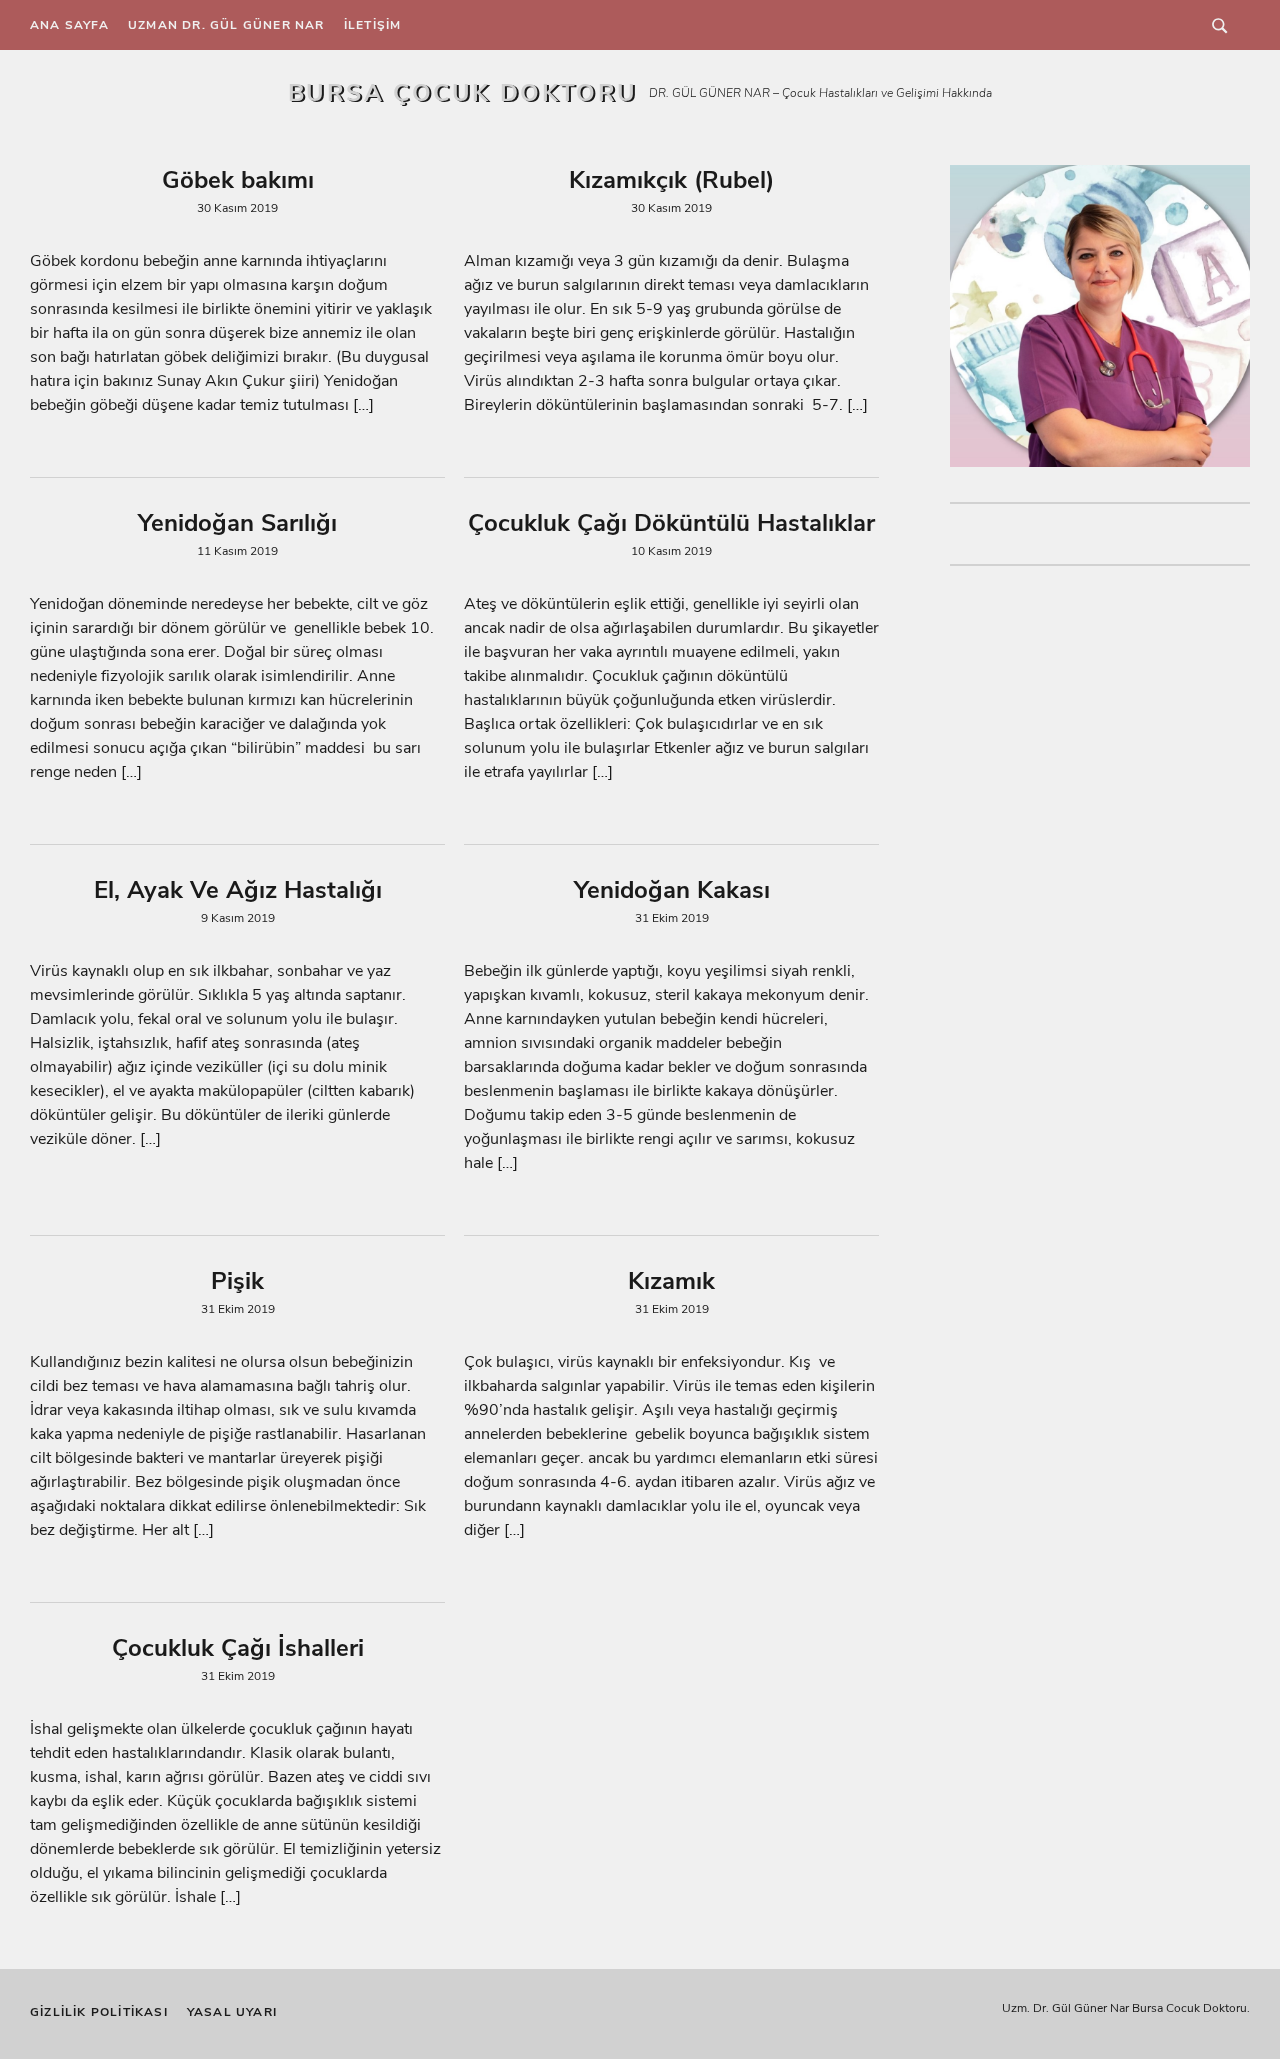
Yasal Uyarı (232, 2012)
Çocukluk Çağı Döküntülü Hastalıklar (671, 523)
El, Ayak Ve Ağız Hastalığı (238, 890)
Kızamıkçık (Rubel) (671, 180)
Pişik (237, 1281)
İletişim (373, 25)
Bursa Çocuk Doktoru (463, 93)
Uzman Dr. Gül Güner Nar (226, 25)
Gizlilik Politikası (99, 2012)
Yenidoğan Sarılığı (237, 523)
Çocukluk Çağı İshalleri (238, 1648)
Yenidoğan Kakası (672, 890)
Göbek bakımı (238, 180)
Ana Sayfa (69, 25)
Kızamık (671, 1281)
